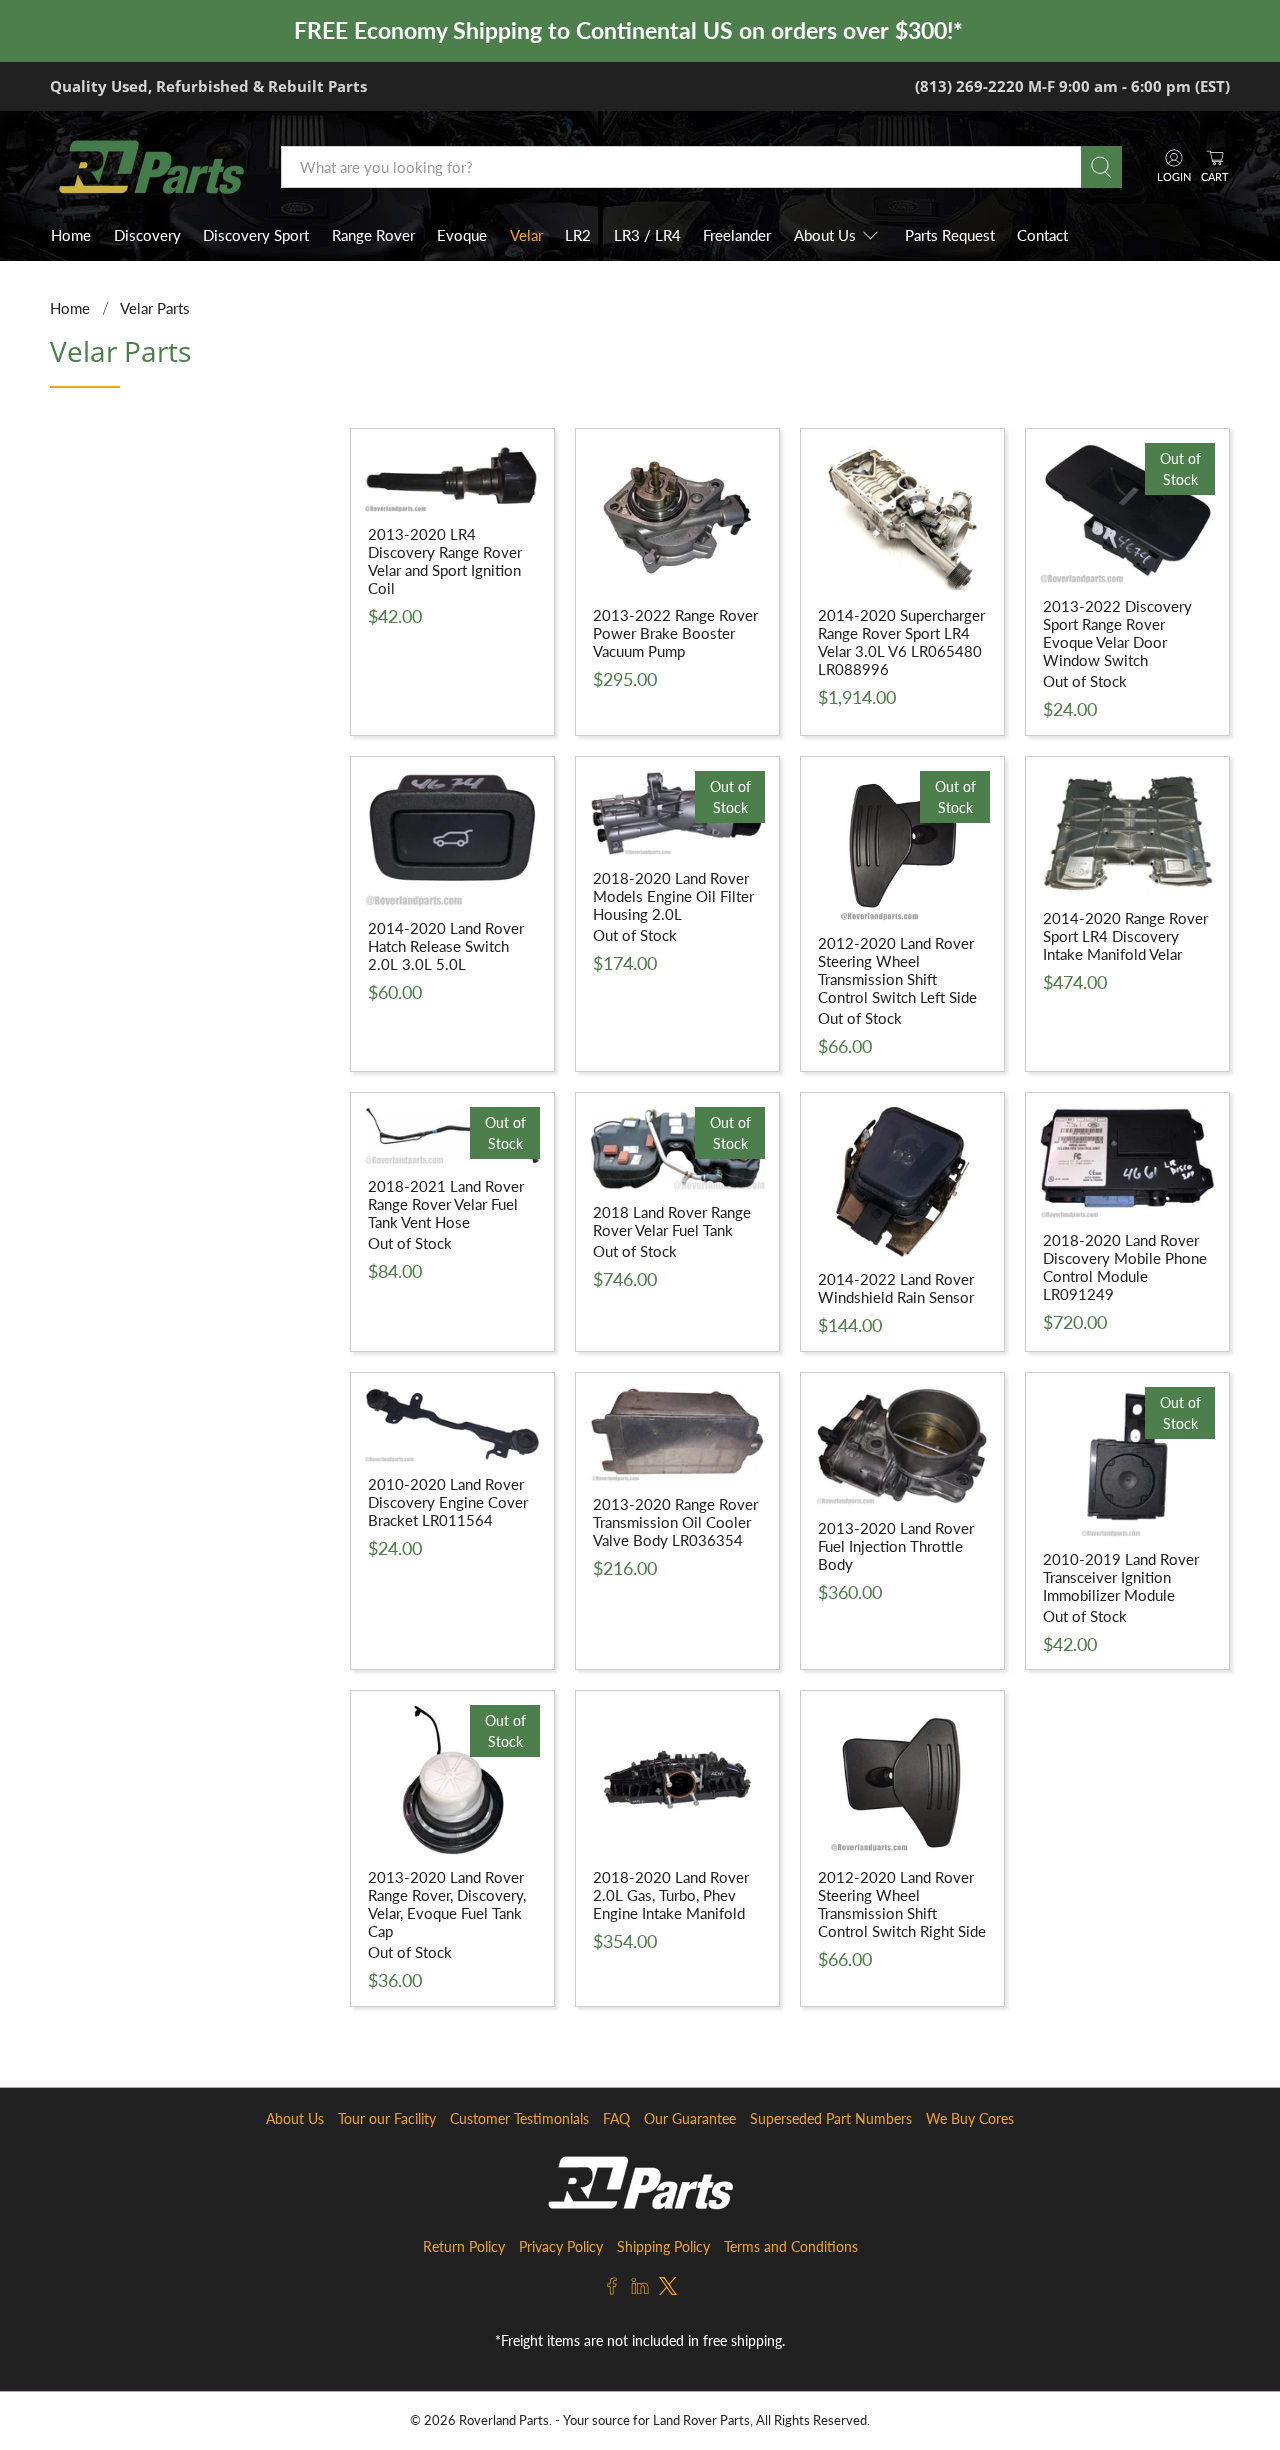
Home (71, 235)
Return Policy (464, 2246)
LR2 (578, 235)
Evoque (462, 235)
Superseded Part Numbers (831, 2118)
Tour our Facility (387, 2118)
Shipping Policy (663, 2246)
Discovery (147, 235)
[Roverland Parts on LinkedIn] (640, 2289)
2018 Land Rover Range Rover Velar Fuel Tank (672, 1221)
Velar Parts (155, 308)
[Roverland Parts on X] (668, 2289)
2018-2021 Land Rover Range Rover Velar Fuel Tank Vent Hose (446, 1204)
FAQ (616, 2118)
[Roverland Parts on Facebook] (612, 2289)
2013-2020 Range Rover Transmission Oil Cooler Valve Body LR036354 (675, 1522)
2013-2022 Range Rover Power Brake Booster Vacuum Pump (675, 633)
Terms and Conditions (791, 2246)
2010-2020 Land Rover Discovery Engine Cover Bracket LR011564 (448, 1502)
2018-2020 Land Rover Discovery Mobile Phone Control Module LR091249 (1125, 1267)
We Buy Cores (970, 2118)
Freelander (737, 235)
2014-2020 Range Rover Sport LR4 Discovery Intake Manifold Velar (1125, 936)
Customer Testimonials (519, 2118)
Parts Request (950, 235)
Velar (526, 235)
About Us (825, 235)
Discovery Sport (256, 235)
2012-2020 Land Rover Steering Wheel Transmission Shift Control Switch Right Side (902, 1904)
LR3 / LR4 (647, 235)
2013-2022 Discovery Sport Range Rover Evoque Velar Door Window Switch (1117, 633)
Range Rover (373, 235)
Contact (1042, 235)
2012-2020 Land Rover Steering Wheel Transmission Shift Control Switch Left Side (897, 970)
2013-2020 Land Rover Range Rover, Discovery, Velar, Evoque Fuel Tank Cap (447, 1904)
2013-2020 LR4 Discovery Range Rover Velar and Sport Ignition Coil (445, 561)
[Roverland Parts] (151, 167)
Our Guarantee (690, 2118)
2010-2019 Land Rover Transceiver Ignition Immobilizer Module (1121, 1577)
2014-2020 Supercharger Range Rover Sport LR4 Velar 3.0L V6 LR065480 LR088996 (901, 642)
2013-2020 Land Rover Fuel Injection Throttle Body (896, 1546)
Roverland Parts (504, 2420)
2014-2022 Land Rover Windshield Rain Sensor (896, 1288)
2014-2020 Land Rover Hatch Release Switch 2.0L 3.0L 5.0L (446, 946)
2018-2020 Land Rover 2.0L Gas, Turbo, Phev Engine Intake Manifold (671, 1895)
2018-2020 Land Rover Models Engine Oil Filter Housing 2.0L (673, 896)
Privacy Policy (561, 2246)
